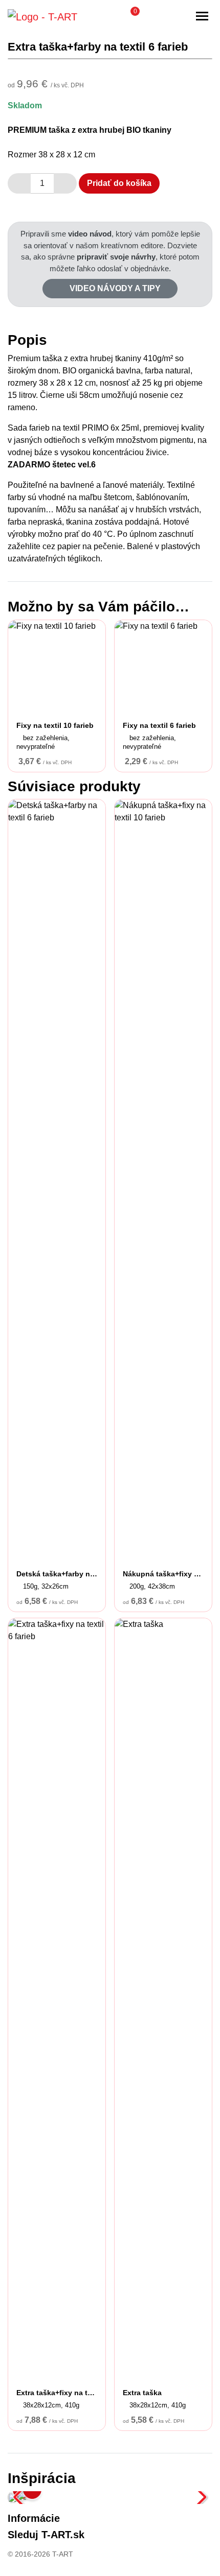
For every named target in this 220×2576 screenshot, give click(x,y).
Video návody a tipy (114, 288)
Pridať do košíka (119, 183)
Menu (202, 16)
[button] (130, 16)
